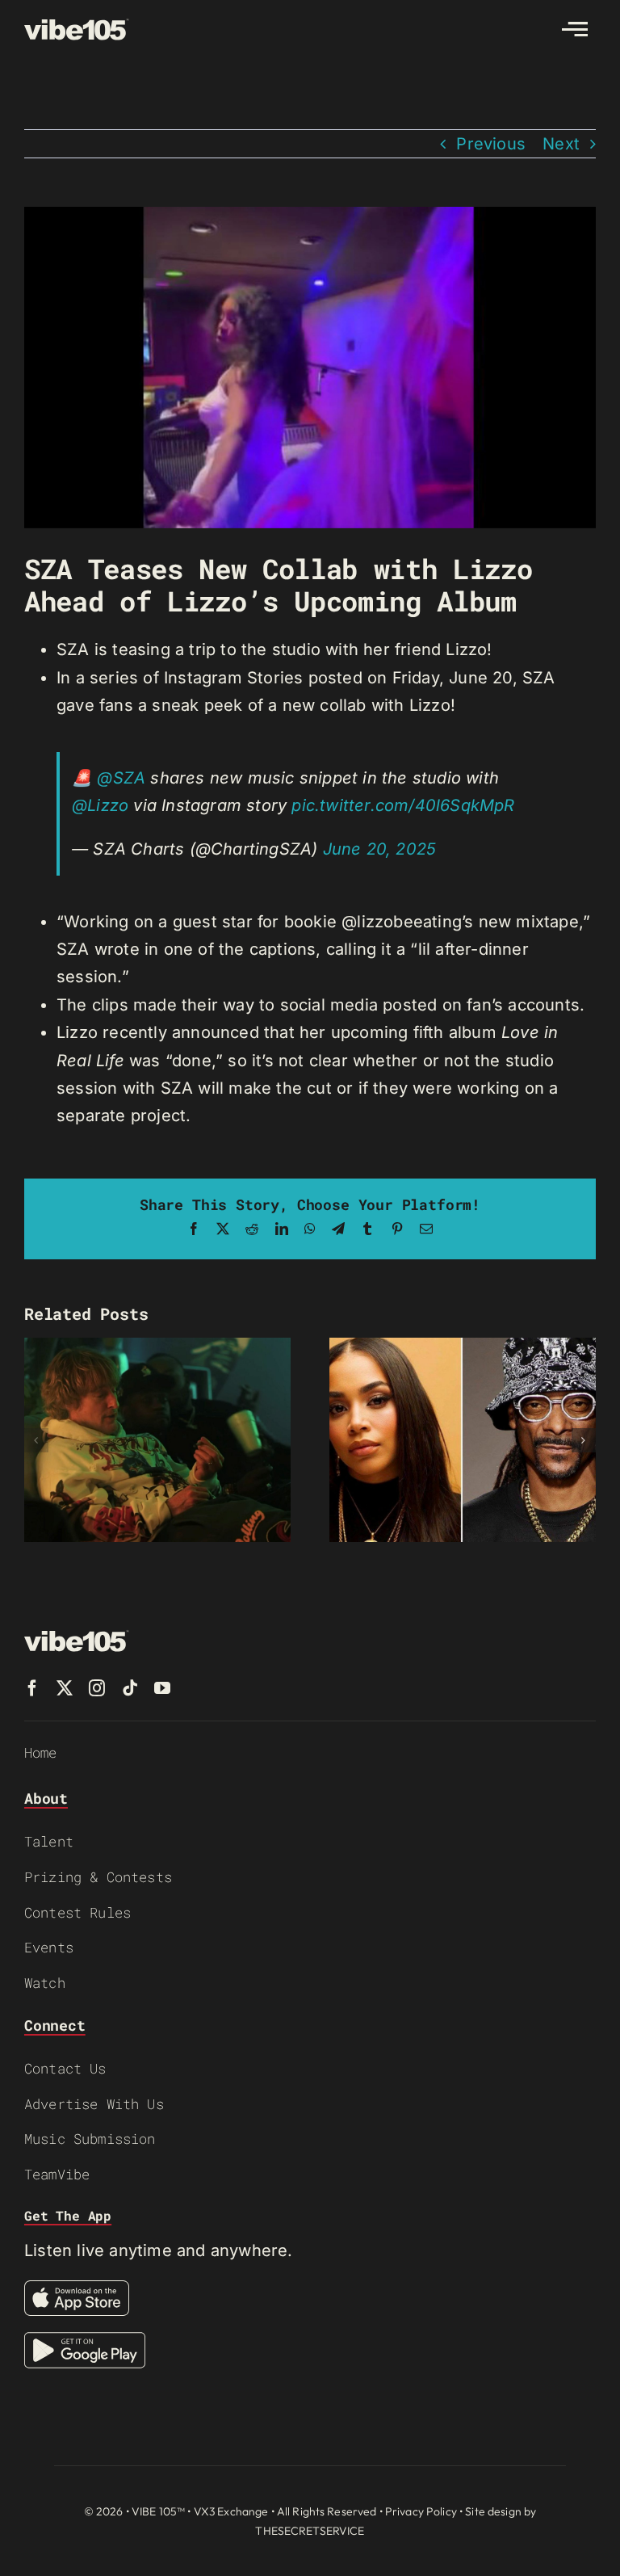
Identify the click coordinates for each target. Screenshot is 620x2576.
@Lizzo (100, 805)
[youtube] (162, 1688)
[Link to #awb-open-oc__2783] (575, 29)
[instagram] (97, 1688)
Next (561, 144)
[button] (36, 1440)
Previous (491, 144)
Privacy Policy (421, 2511)
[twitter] (65, 1688)
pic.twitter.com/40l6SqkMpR (403, 805)
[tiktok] (130, 1688)
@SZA (121, 778)
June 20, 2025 (380, 849)
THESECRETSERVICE (310, 2531)
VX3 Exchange (231, 2511)
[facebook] (32, 1688)
